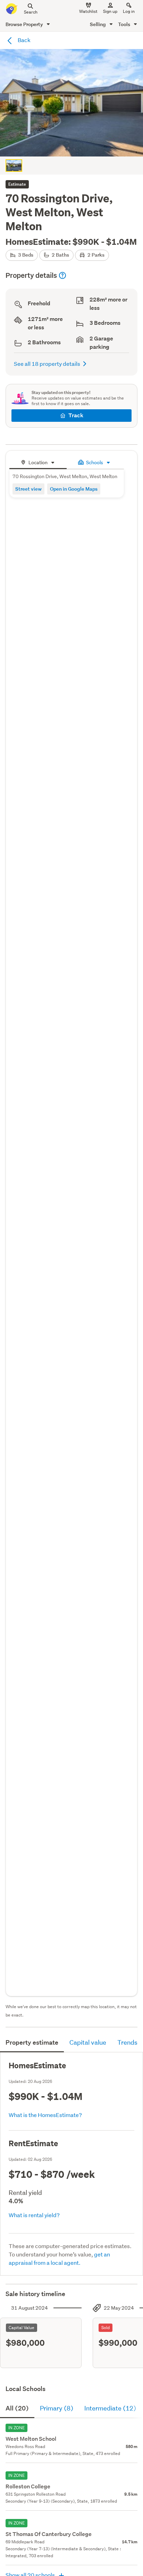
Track (76, 415)
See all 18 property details (47, 364)
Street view (28, 489)
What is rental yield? (34, 2215)
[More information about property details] (62, 275)
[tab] (38, 462)
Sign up (110, 11)
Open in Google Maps (74, 489)
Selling (98, 24)
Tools (125, 24)
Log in (129, 11)
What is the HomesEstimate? (45, 2115)
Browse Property (25, 24)
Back (24, 40)
